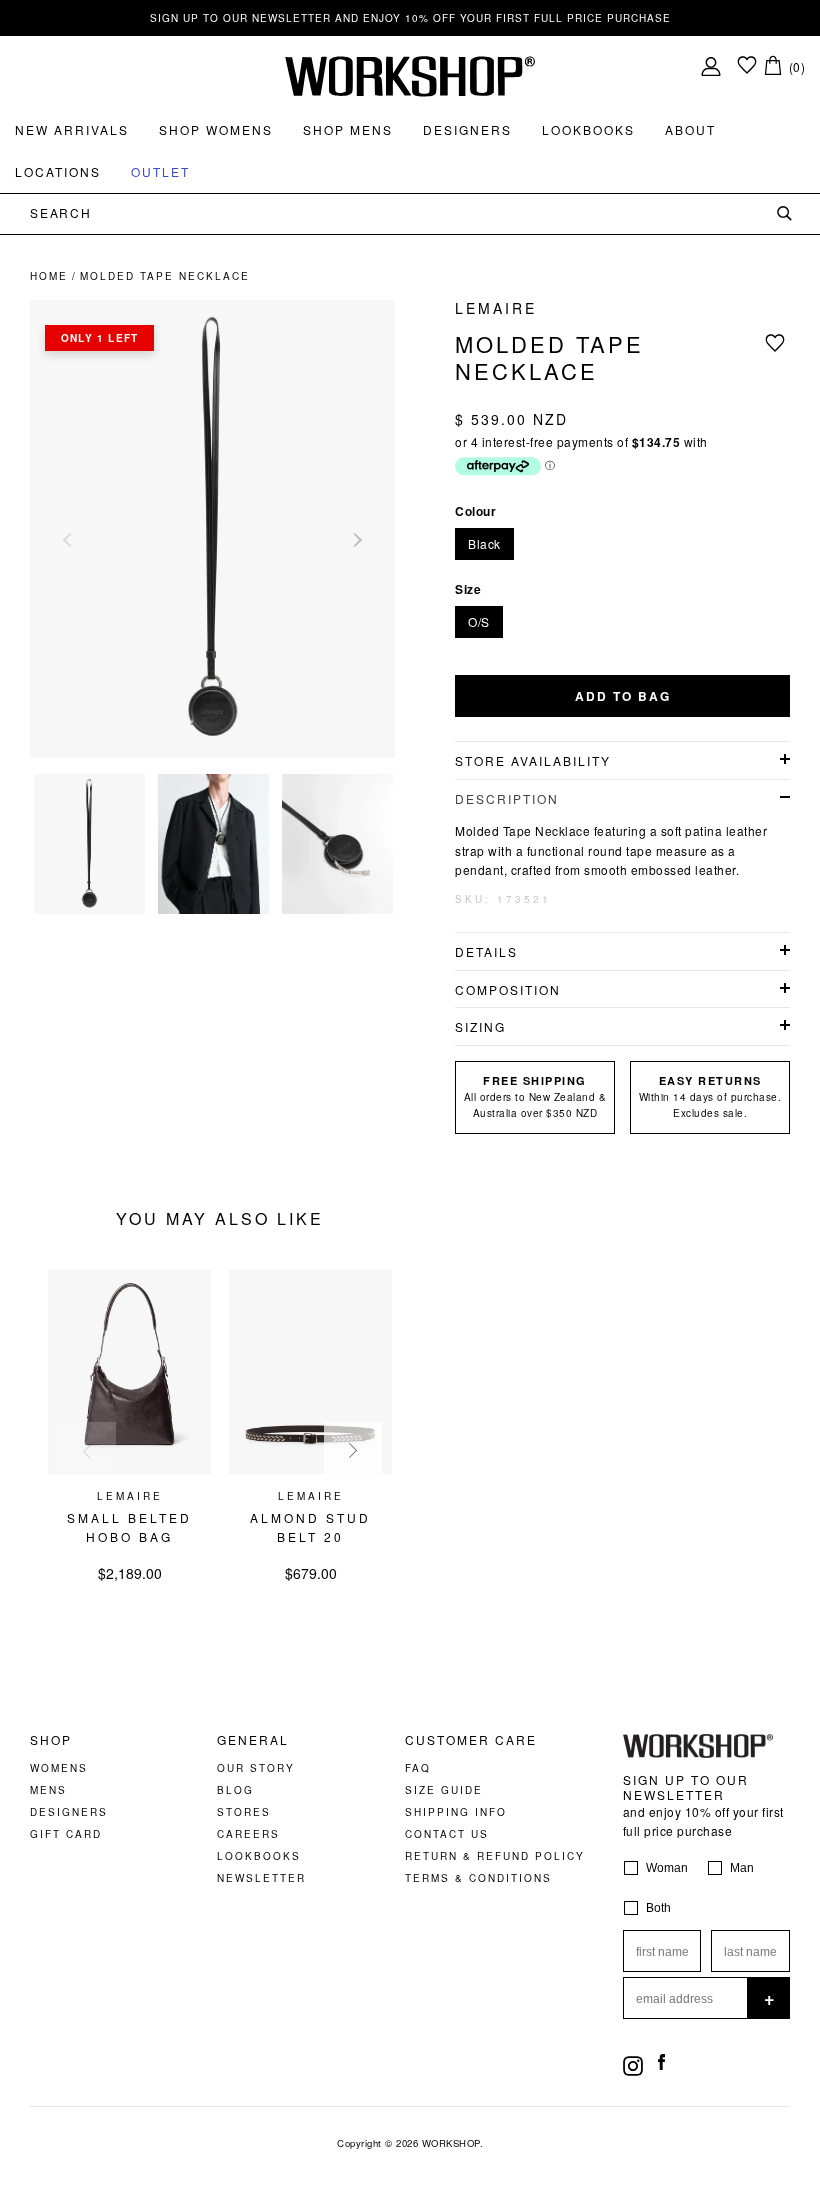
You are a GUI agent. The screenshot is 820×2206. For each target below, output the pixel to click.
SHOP (51, 1740)
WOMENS (59, 1768)
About (690, 129)
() (797, 66)
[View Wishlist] (747, 66)
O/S (479, 621)
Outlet (160, 171)
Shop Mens (348, 129)
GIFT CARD (66, 1834)
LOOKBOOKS (259, 1856)
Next (355, 540)
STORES (244, 1812)
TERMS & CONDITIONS (478, 1878)
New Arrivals (72, 129)
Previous (70, 540)
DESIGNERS (69, 1812)
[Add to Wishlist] (777, 342)
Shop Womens (216, 129)
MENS (48, 1790)
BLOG (235, 1790)
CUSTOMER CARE (471, 1740)
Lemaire (496, 308)
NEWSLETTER (261, 1878)
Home (49, 276)
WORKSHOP (451, 2143)
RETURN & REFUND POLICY (495, 1856)
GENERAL (253, 1740)
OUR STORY (256, 1768)
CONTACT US (447, 1834)
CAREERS (248, 1834)
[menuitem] (72, 130)
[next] (353, 1451)
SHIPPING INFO (456, 1812)
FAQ (418, 1768)
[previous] (87, 1451)
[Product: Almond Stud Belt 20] (310, 1468)
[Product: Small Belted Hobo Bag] (129, 1468)
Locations (58, 171)
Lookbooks (588, 129)
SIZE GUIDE (444, 1790)
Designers (467, 129)
